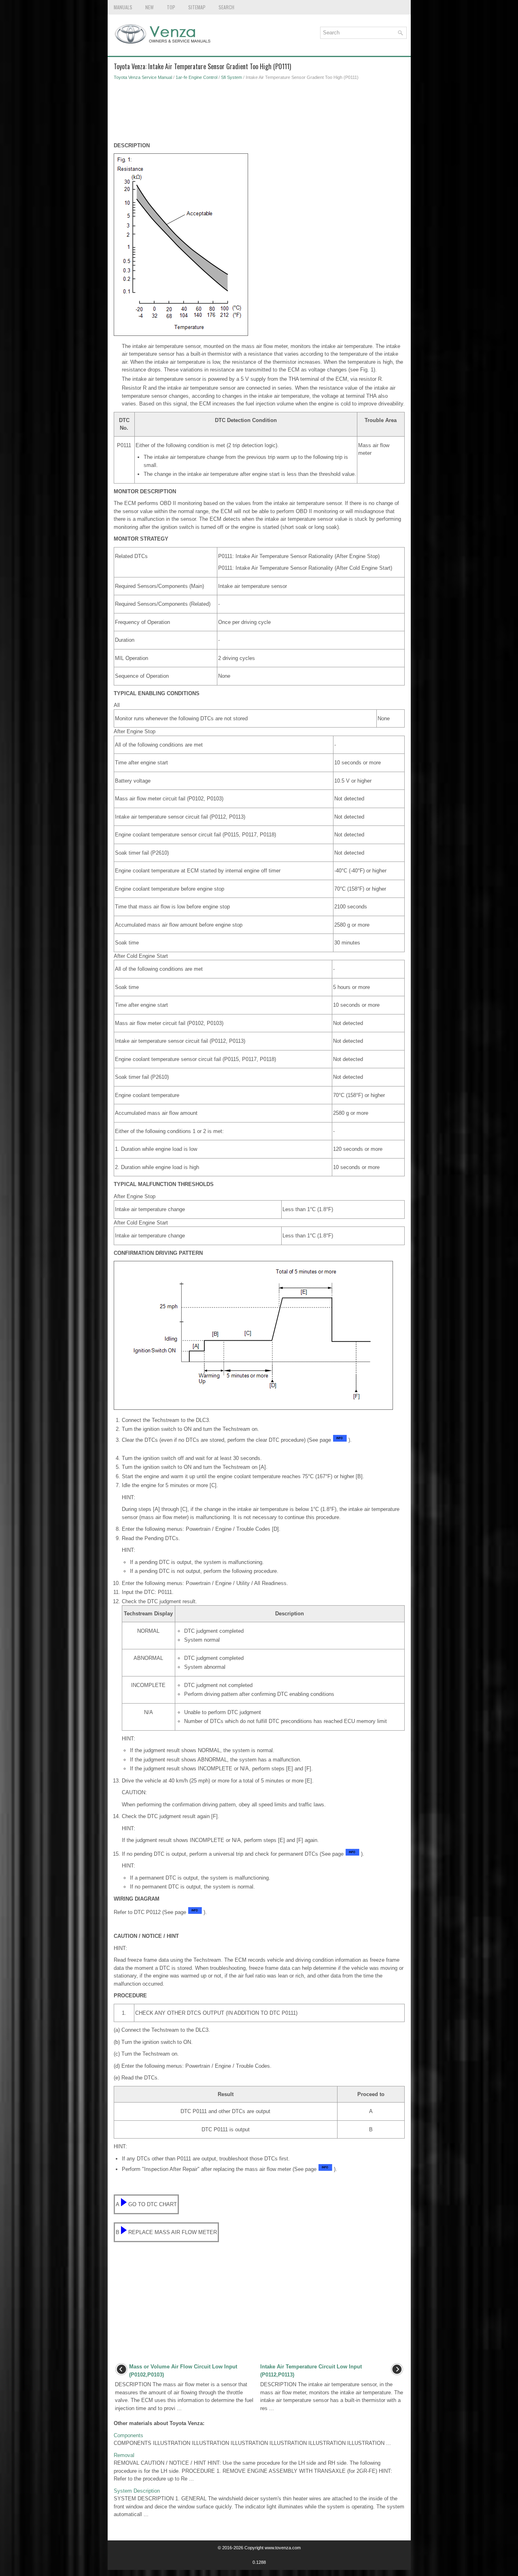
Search (226, 7)
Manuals (123, 7)
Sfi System (231, 77)
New (150, 7)
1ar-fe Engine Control (196, 77)
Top (171, 7)
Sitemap (197, 7)
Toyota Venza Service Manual (143, 77)
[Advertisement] (259, 113)
